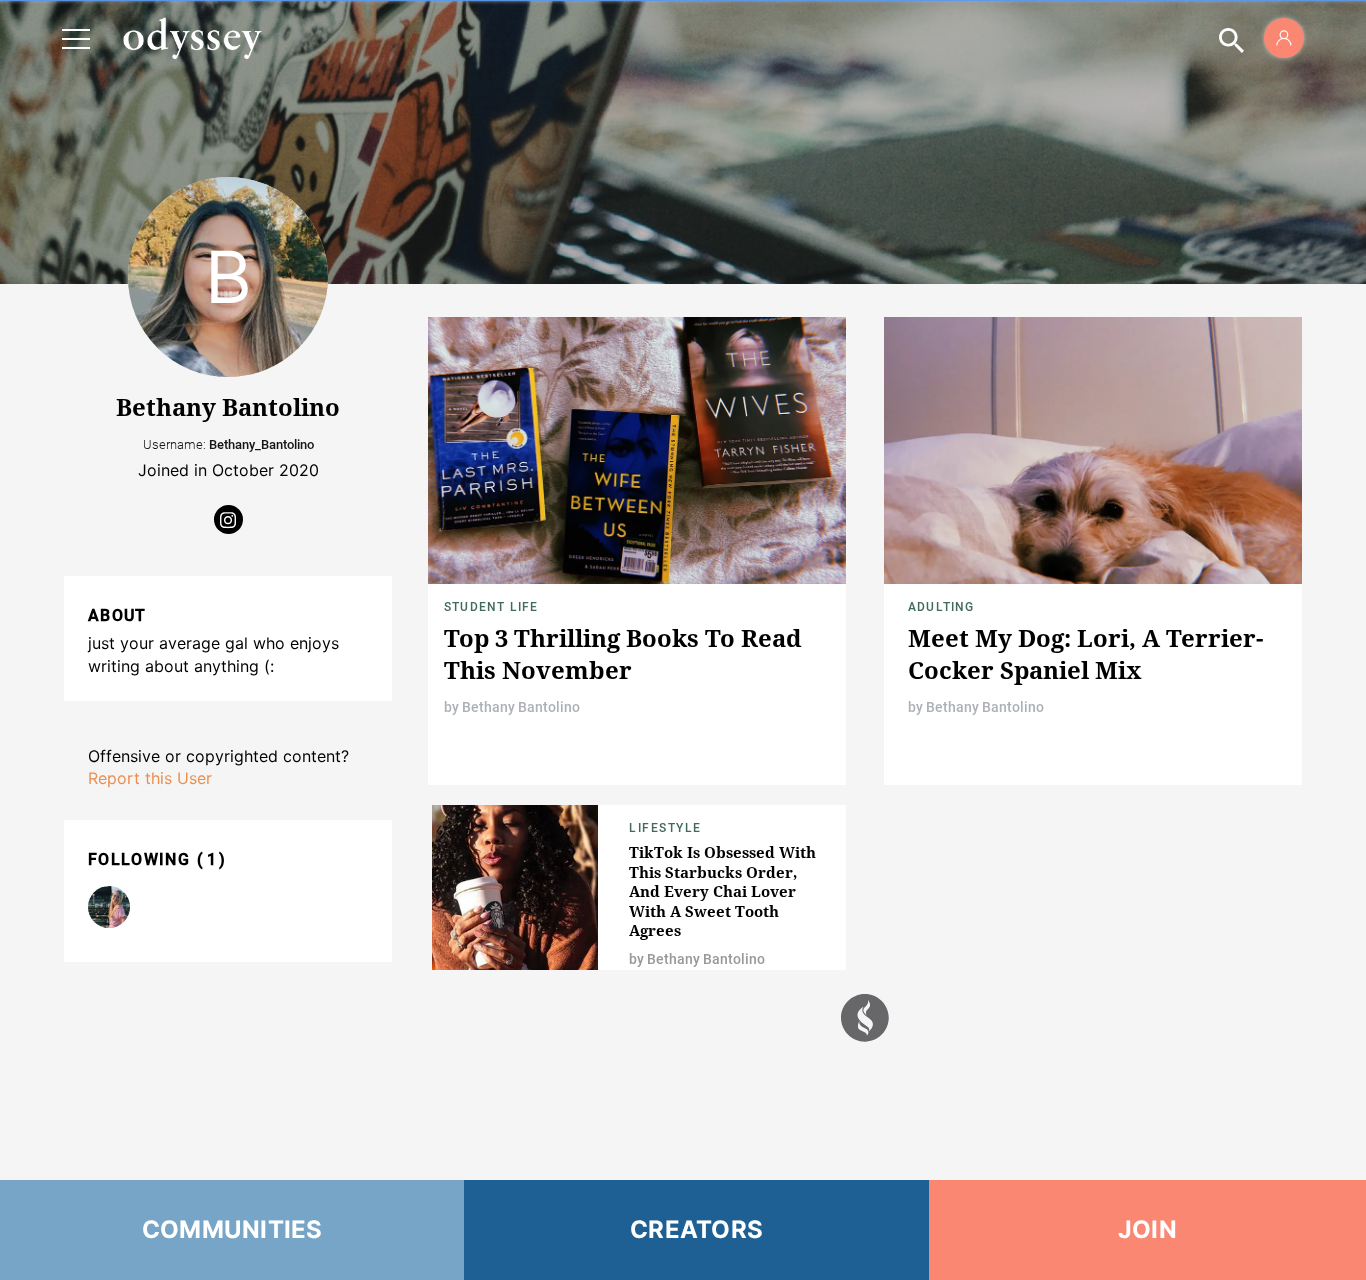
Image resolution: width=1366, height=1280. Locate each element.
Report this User (150, 778)
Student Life (491, 607)
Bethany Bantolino (521, 707)
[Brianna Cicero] (109, 907)
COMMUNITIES (232, 1229)
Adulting (941, 607)
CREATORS (696, 1229)
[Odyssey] (192, 38)
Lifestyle (665, 828)
